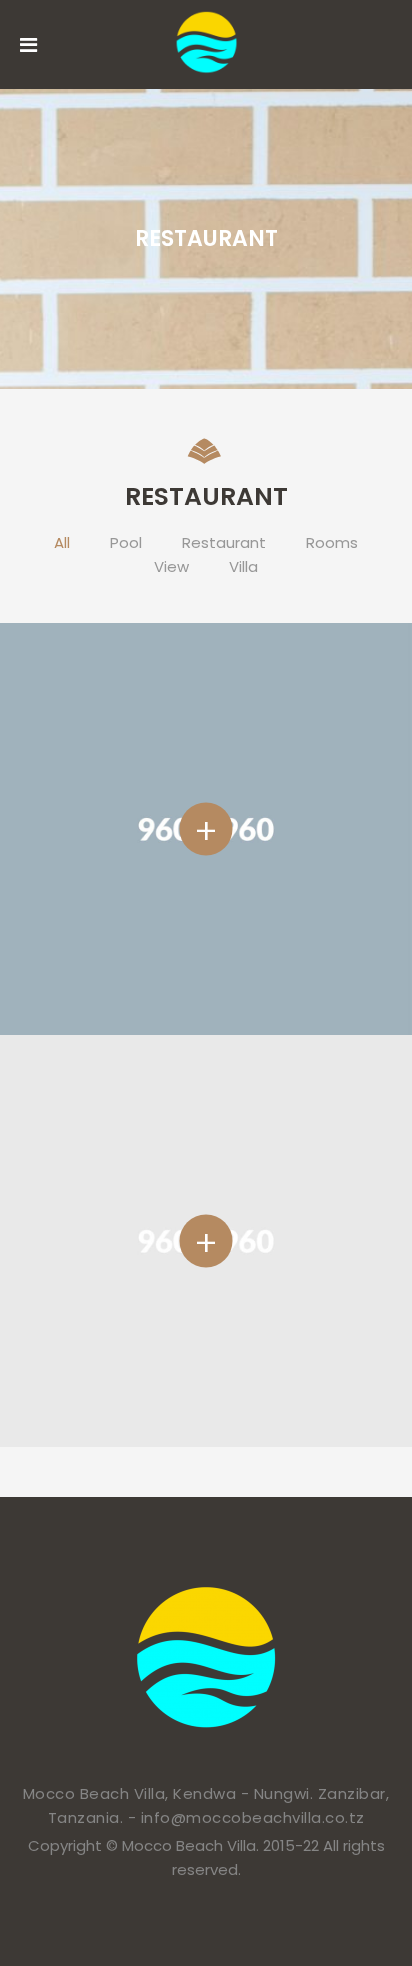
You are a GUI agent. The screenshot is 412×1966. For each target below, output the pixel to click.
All (62, 542)
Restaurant (224, 542)
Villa (243, 566)
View (171, 566)
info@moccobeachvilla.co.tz (253, 1817)
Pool (126, 542)
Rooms (332, 542)
